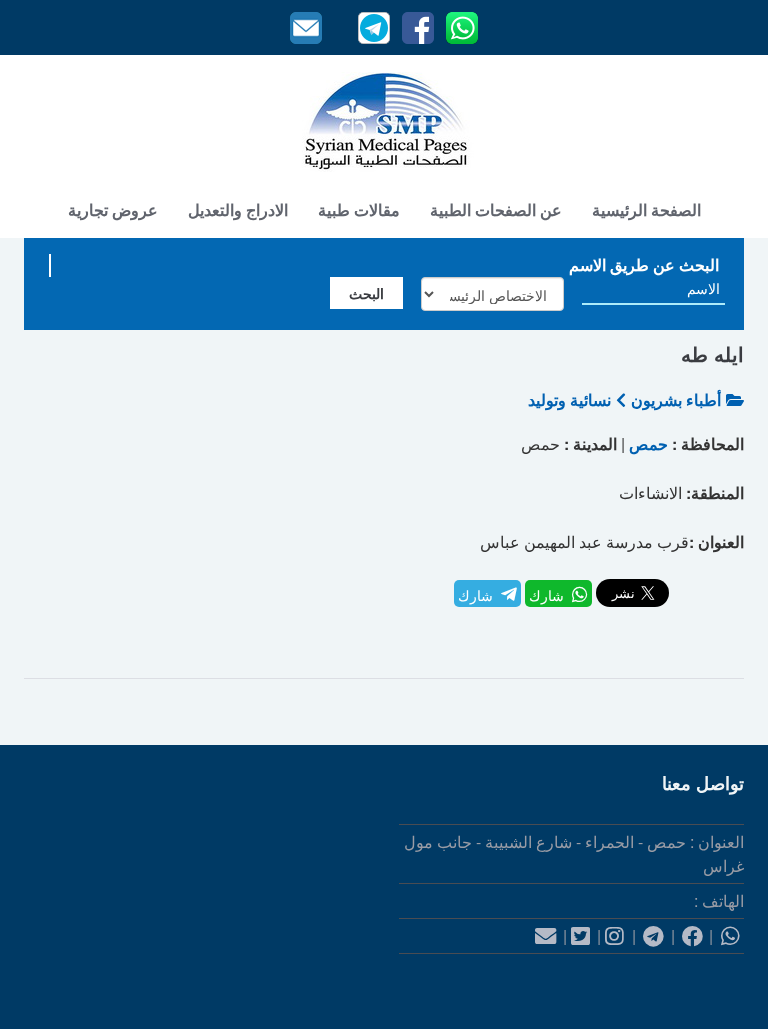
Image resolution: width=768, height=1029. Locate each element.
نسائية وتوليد (569, 399)
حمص (648, 443)
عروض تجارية (113, 209)
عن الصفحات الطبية (496, 209)
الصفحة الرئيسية (646, 209)
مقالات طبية (359, 209)
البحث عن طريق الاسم (644, 264)
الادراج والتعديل (238, 209)
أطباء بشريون (676, 399)
